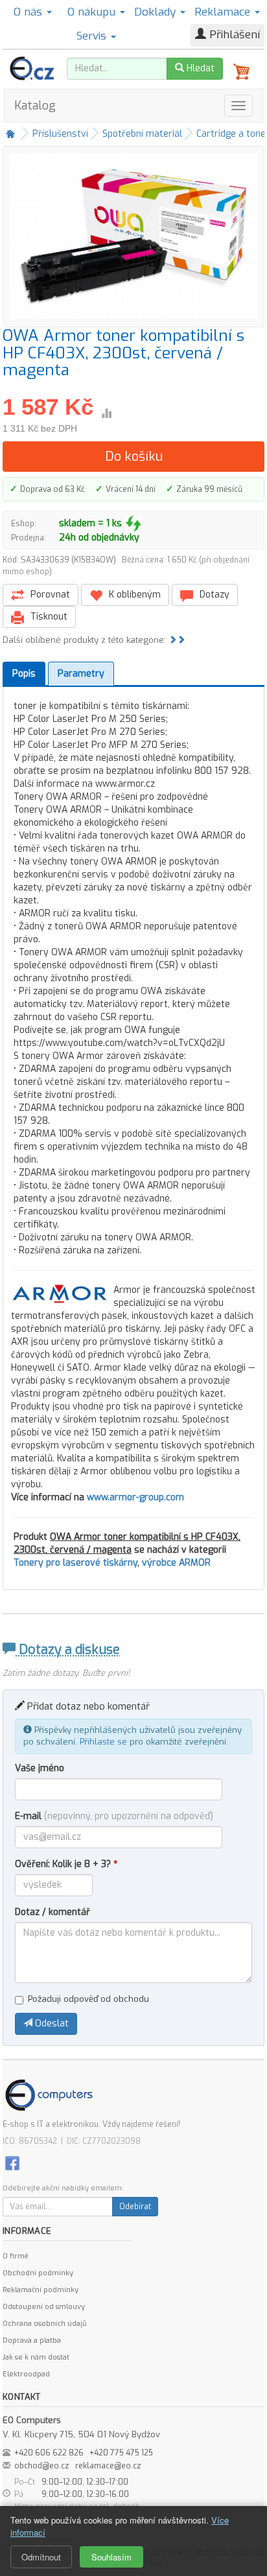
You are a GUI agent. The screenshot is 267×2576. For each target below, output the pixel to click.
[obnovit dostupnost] (133, 524)
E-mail (114, 1816)
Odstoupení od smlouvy (44, 2307)
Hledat (199, 68)
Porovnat (49, 595)
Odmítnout (41, 2557)
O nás (29, 12)
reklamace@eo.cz (108, 2466)
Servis (93, 36)
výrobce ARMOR (176, 1563)
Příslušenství (60, 134)
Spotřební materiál (142, 134)
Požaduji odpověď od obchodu (88, 1999)
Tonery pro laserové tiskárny (75, 1563)
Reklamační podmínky (41, 2290)
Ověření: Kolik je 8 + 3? (66, 1864)
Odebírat (135, 2207)
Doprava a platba (32, 2340)
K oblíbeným (133, 595)
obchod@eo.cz (42, 2466)
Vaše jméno (40, 1768)
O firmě (16, 2256)
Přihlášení (233, 35)
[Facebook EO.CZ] (12, 2163)
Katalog (35, 106)
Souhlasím (111, 2557)
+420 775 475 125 (121, 2453)
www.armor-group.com (135, 1497)
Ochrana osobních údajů (44, 2324)
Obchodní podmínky (38, 2273)
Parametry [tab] (81, 674)
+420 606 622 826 (49, 2453)
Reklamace (224, 12)
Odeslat (51, 2024)
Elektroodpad (26, 2374)
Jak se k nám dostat (36, 2357)
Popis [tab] (24, 674)
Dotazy (213, 595)
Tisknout (48, 617)
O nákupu (93, 12)
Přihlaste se (103, 1742)
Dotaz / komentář (52, 1912)
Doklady (157, 12)
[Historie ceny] (106, 413)
